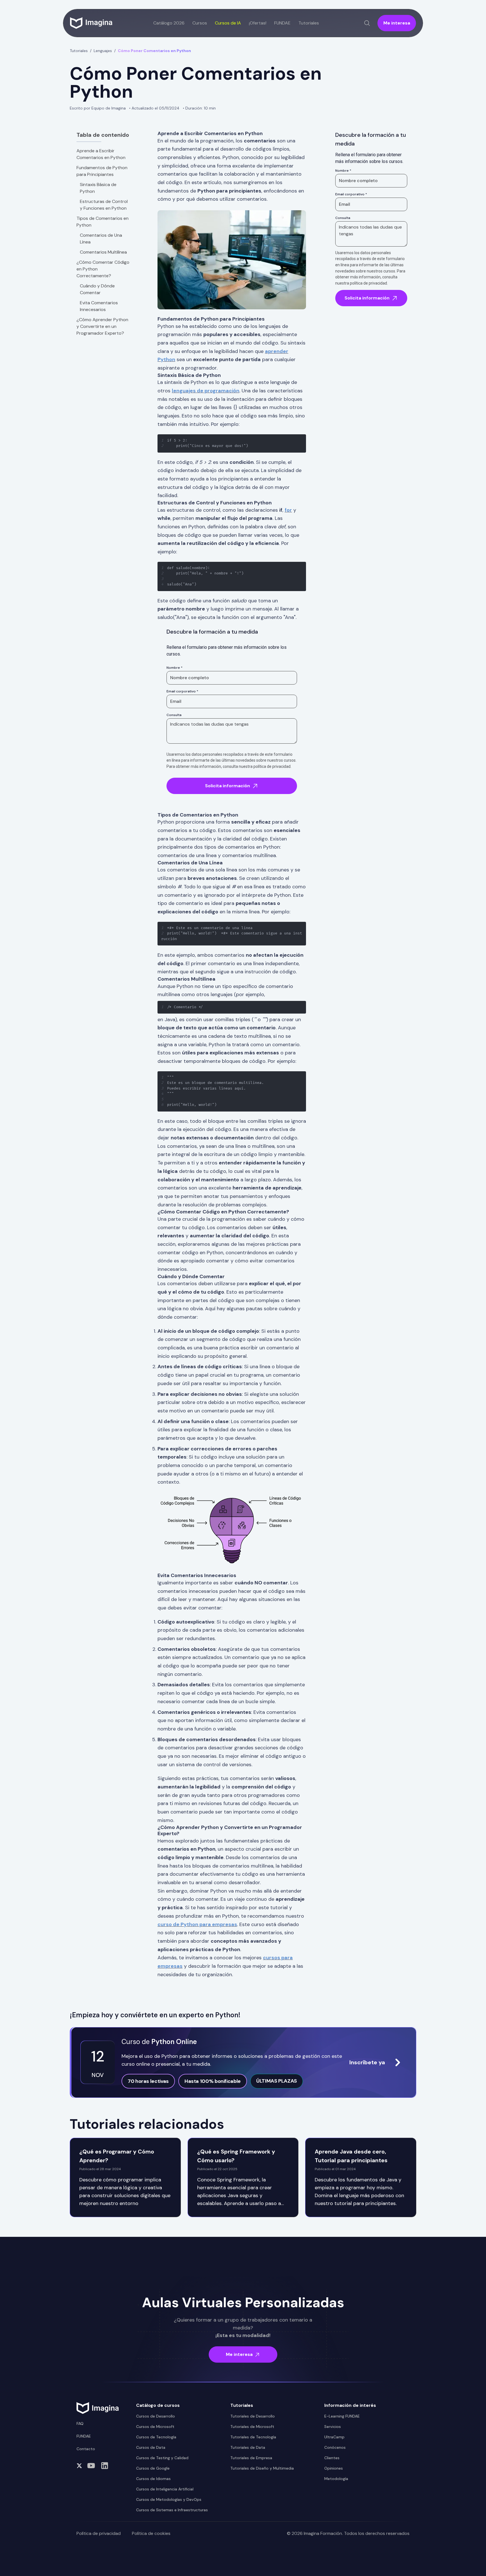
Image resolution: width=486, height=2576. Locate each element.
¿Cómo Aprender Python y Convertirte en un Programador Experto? (102, 326)
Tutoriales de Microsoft (252, 2427)
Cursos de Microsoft (155, 2427)
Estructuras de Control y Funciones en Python (104, 205)
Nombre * (175, 668)
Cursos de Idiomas (153, 2479)
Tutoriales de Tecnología (253, 2437)
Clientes (332, 2458)
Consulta (174, 715)
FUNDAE (282, 23)
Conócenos (335, 2447)
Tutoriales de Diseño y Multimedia (262, 2468)
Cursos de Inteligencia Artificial (165, 2489)
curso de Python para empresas (197, 1924)
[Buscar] (367, 23)
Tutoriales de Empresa (251, 2458)
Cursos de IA (228, 23)
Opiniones (334, 2468)
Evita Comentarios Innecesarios (99, 306)
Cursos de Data (151, 2447)
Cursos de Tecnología (156, 2437)
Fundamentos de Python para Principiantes (102, 171)
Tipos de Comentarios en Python (103, 222)
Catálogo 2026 (169, 23)
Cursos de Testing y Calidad (162, 2458)
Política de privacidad (99, 2533)
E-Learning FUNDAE (342, 2416)
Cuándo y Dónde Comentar (97, 289)
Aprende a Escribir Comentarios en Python (101, 154)
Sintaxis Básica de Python (98, 188)
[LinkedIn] (105, 2466)
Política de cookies (151, 2533)
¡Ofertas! (258, 23)
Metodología (336, 2479)
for (288, 510)
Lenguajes (103, 51)
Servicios (333, 2427)
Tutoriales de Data (248, 2447)
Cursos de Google (153, 2468)
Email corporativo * (182, 691)
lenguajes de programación (206, 391)
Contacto (86, 2449)
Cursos (200, 23)
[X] (79, 2466)
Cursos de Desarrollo (156, 2416)
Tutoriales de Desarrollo (253, 2416)
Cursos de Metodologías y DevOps (169, 2499)
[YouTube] (91, 2466)
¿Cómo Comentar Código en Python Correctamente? (103, 269)
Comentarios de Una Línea (101, 239)
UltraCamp (334, 2437)
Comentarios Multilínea (103, 252)
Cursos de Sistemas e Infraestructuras (172, 2510)
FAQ (80, 2423)
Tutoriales (79, 51)
